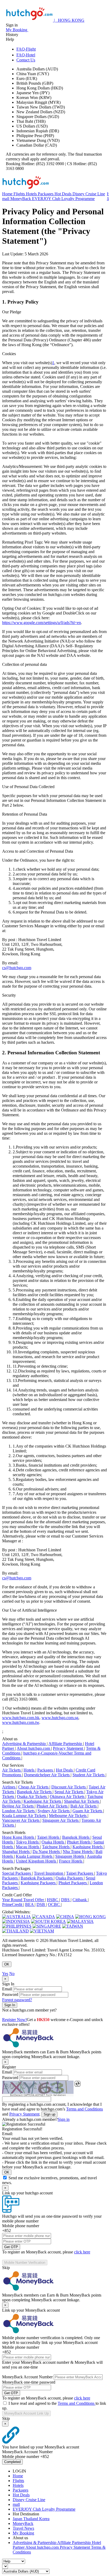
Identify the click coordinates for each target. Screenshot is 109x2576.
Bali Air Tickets (84, 1806)
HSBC (53, 1900)
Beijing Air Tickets (18, 1806)
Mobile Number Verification (25, 2263)
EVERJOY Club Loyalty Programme (63, 199)
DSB (41, 1904)
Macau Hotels (28, 1847)
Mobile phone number (21, 2226)
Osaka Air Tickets (32, 1797)
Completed (12, 2462)
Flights (20, 194)
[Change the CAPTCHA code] (78, 2084)
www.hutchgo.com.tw (21, 1722)
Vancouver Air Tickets (21, 1820)
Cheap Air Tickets (34, 1787)
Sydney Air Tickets (54, 1811)
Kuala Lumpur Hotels (35, 1856)
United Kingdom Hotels (37, 1861)
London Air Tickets (19, 1811)
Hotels (32, 194)
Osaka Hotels (53, 1842)
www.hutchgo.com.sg (60, 1718)
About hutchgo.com (34, 1748)
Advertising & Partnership (24, 1744)
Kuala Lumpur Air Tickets (25, 1816)
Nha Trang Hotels (78, 1852)
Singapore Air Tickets (61, 1820)
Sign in (64, 2119)
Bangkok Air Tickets (35, 1792)
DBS (66, 1900)
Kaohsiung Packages (39, 1883)
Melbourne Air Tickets (68, 1816)
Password (10, 1994)
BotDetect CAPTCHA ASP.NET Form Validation (38, 2095)
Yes (5, 1974)
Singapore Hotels (70, 1856)
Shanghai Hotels (16, 1852)
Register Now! (14, 2020)
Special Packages (17, 1873)
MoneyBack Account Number (27, 2377)
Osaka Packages (70, 1878)
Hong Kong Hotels (19, 1837)
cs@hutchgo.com (17, 968)
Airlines (9, 1787)
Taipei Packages (80, 1873)
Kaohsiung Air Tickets (43, 1801)
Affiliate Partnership (66, 1744)
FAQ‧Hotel (26, 55)
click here (82, 2252)
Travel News (23, 2528)
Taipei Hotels (49, 1837)
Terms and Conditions (85, 2109)
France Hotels (71, 1861)
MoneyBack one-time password (29, 2382)
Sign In (10, 2005)
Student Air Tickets (89, 1775)
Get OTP (11, 2247)
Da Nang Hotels (47, 1852)
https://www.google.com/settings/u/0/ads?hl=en (42, 623)
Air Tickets (12, 1770)
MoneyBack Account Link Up (26, 2413)
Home (8, 194)
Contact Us (26, 60)
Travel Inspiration (49, 1873)
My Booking (23, 2533)
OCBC (54, 1904)
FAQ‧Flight (26, 49)
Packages (46, 194)
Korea (44, 2519)
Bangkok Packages (37, 1878)
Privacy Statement (69, 1748)
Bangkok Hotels (76, 1837)
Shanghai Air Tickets (82, 1801)
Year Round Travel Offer (24, 1900)
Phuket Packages (73, 1883)
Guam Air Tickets (88, 1811)
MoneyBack (21, 199)
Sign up (49, 2114)
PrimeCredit (13, 1904)
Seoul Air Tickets (69, 1792)
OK (7, 1964)
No (12, 1974)
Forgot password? (17, 2000)
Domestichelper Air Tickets (47, 1775)
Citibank (80, 1900)
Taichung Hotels (56, 1847)
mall (6, 199)
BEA (30, 1904)
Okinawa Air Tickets (68, 1797)
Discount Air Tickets (69, 1787)
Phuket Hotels (79, 1842)
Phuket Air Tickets (53, 1806)
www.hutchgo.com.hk (21, 1718)
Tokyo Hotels (28, 1842)
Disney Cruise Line (89, 194)
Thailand (31, 2519)
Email (7, 1989)
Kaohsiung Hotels (88, 1847)
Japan (18, 2519)
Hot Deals (63, 194)
